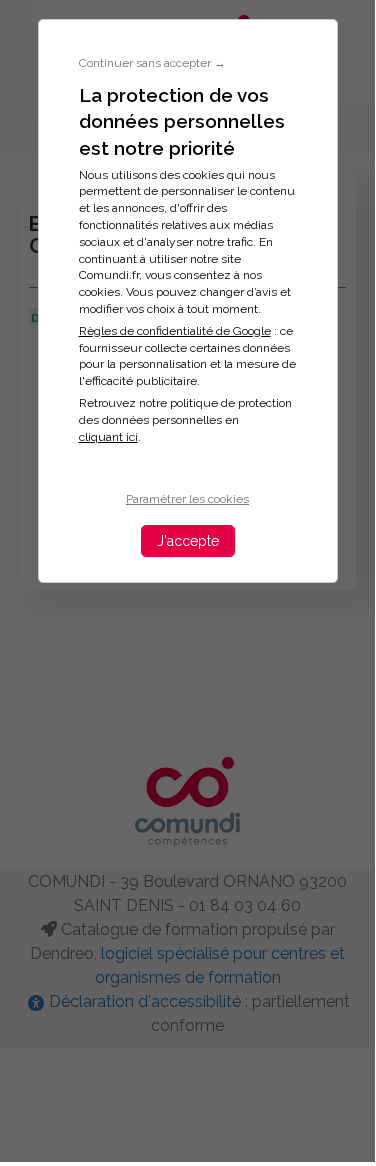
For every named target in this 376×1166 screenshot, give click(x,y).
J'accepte (188, 541)
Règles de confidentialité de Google (175, 331)
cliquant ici (108, 437)
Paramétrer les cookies (187, 499)
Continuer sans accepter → (152, 63)
